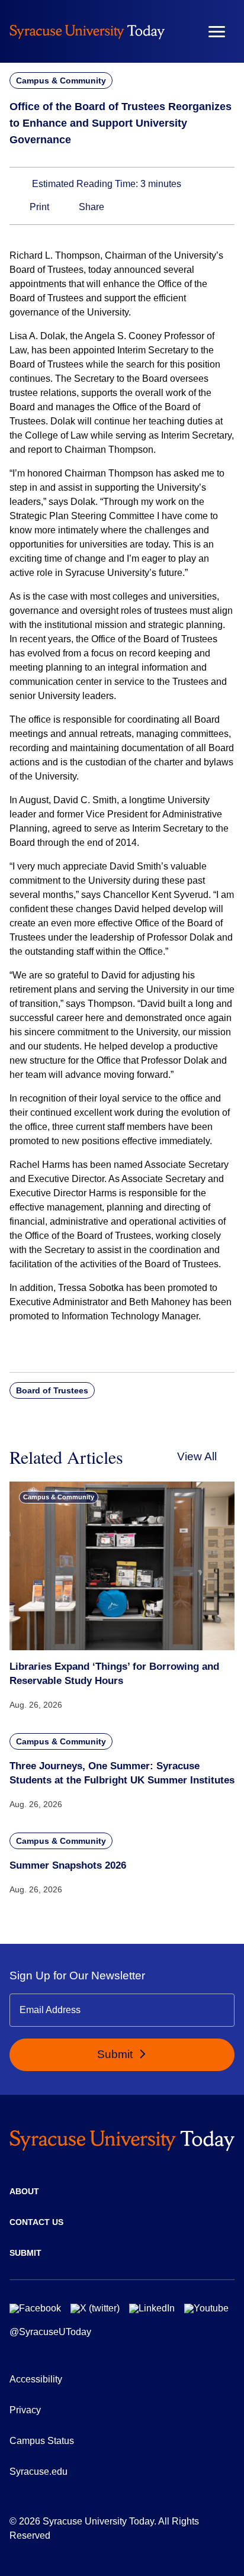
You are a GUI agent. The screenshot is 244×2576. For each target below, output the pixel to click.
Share (90, 207)
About (24, 2191)
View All (197, 1456)
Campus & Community (61, 80)
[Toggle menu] (217, 32)
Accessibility (36, 2379)
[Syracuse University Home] (87, 31)
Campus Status (42, 2441)
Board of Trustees (52, 1390)
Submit (116, 2054)
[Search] (182, 31)
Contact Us (36, 2222)
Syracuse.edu (38, 2472)
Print (38, 207)
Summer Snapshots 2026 (68, 1865)
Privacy (25, 2410)
